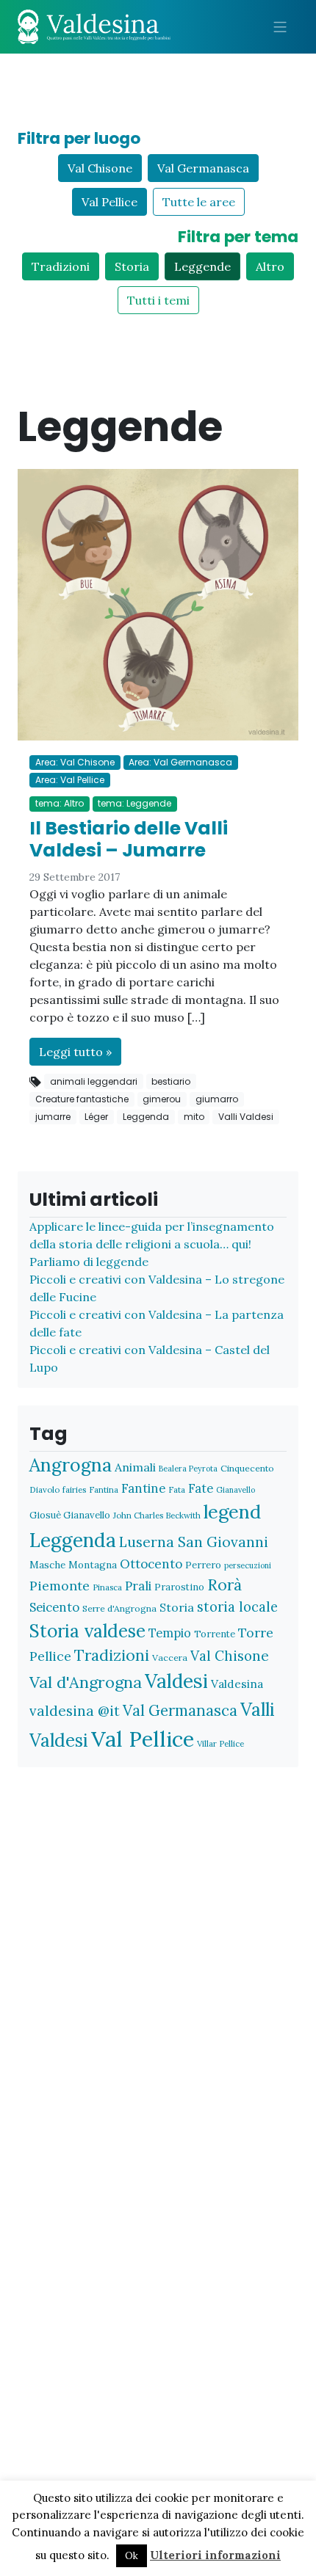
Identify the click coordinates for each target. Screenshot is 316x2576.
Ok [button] (132, 2556)
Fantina (104, 1489)
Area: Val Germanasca (180, 762)
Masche (47, 1565)
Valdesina (237, 1684)
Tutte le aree (199, 202)
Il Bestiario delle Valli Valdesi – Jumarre (129, 839)
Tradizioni (61, 266)
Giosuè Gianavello (70, 1515)
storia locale (237, 1607)
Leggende (202, 266)
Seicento (54, 1607)
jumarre (53, 1117)
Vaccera (170, 1658)
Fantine (143, 1488)
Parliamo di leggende (89, 1262)
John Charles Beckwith (157, 1515)
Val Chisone (100, 168)
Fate (201, 1488)
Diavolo (44, 1489)
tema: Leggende (134, 803)
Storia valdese (87, 1631)
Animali (135, 1467)
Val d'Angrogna (86, 1682)
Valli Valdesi (246, 1117)
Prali (138, 1586)
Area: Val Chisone (75, 762)
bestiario (171, 1081)
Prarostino (179, 1587)
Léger (96, 1117)
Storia (132, 266)
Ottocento (151, 1564)
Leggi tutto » (75, 1052)
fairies (74, 1489)
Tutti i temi (158, 300)
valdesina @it (75, 1711)
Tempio (170, 1633)
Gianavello (236, 1490)
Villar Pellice (220, 1743)
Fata (177, 1489)
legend (232, 1511)
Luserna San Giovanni (194, 1542)
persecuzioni (248, 1565)
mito (194, 1117)
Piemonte (60, 1586)
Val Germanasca (203, 168)
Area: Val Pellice (70, 780)
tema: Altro (60, 803)
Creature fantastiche (82, 1099)
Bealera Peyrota (188, 1469)
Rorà (225, 1585)
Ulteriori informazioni (215, 2555)
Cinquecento (247, 1468)
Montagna (93, 1565)
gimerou (162, 1099)
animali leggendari (94, 1081)
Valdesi (176, 1681)
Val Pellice (109, 202)
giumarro (217, 1099)
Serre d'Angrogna (119, 1608)
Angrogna (71, 1465)
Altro (270, 266)
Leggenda (146, 1117)
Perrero (203, 1565)
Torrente (215, 1634)
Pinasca (107, 1587)
